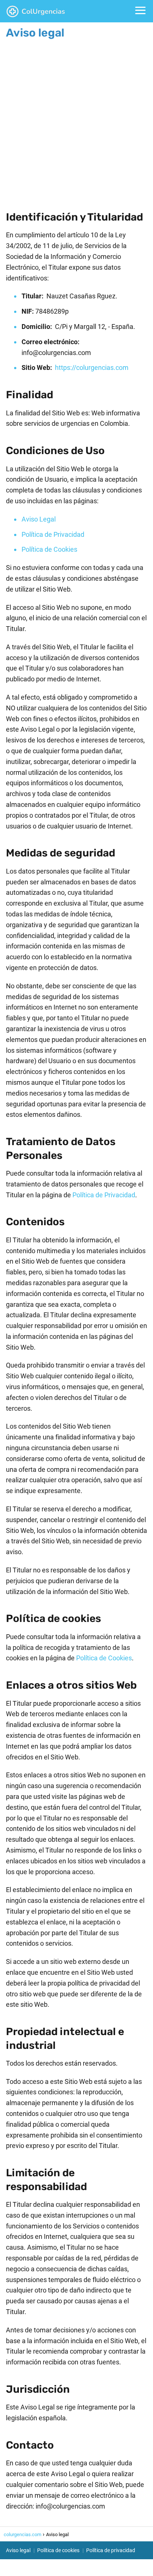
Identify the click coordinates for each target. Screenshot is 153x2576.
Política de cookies (58, 2550)
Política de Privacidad (53, 534)
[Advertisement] (76, 119)
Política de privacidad (111, 2550)
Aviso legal (18, 2550)
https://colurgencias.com (92, 367)
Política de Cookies (49, 549)
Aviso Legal (39, 519)
